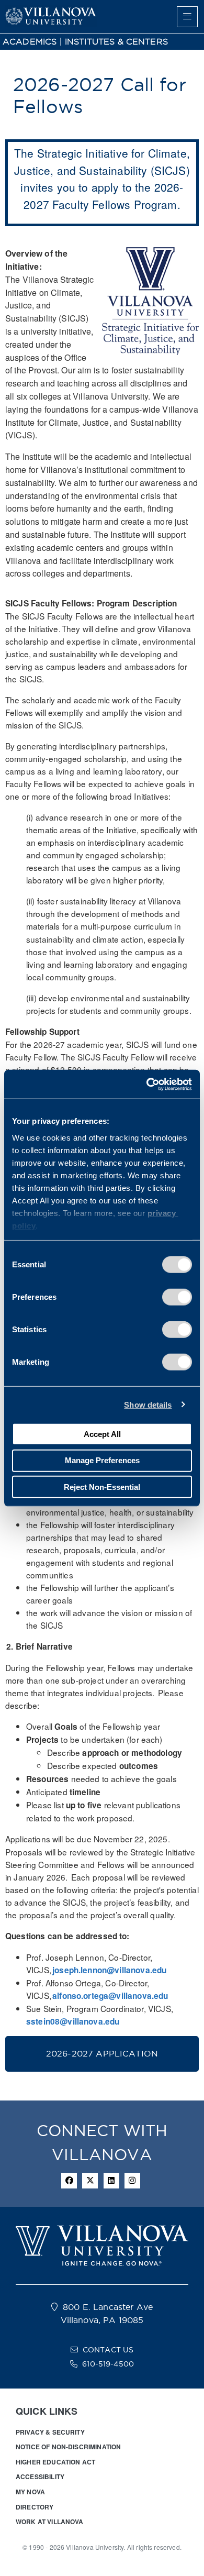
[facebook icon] (69, 2181)
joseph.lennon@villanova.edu (109, 1970)
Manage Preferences (102, 1460)
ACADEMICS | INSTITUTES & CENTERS (85, 42)
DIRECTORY (35, 2507)
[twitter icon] (90, 2181)
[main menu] (187, 17)
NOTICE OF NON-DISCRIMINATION (68, 2447)
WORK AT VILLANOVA (50, 2522)
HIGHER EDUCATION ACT (55, 2462)
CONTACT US (108, 2350)
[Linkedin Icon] (111, 2181)
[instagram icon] (132, 2181)
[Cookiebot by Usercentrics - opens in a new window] (147, 1084)
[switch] (177, 1297)
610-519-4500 (108, 2364)
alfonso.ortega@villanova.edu (110, 1996)
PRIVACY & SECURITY (50, 2432)
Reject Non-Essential (102, 1486)
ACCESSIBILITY (40, 2477)
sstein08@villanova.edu (73, 2021)
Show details (148, 1404)
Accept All (102, 1434)
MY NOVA (30, 2492)
